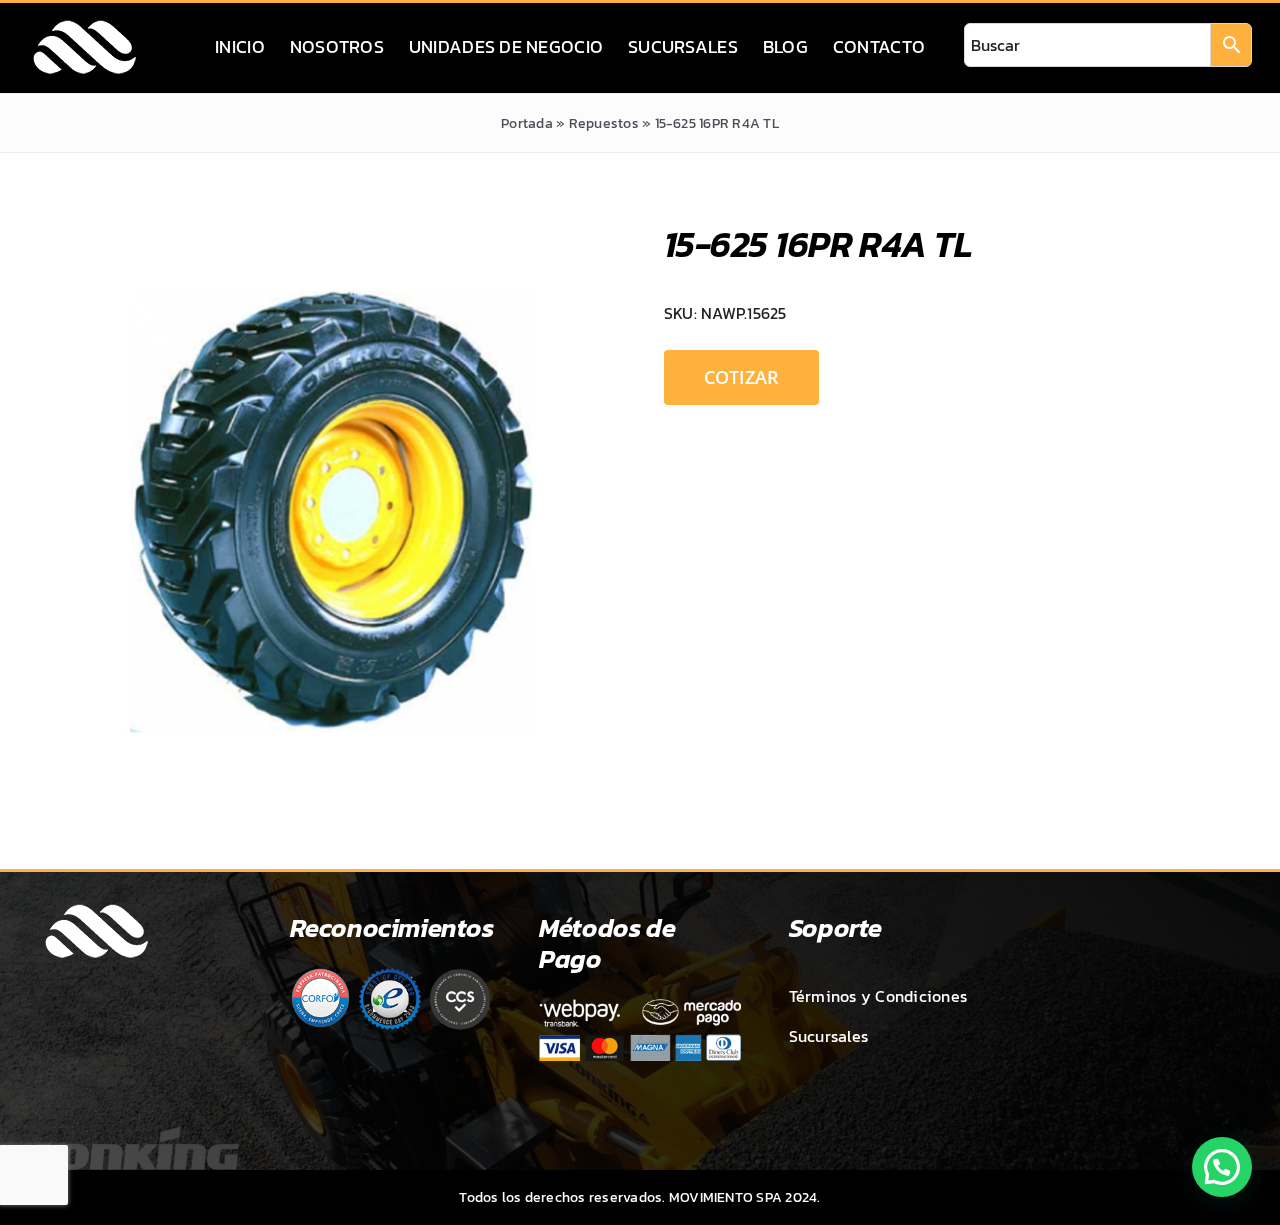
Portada (527, 123)
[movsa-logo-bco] (84, 26)
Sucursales (828, 1036)
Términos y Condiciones (878, 996)
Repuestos (604, 123)
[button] (1222, 1167)
